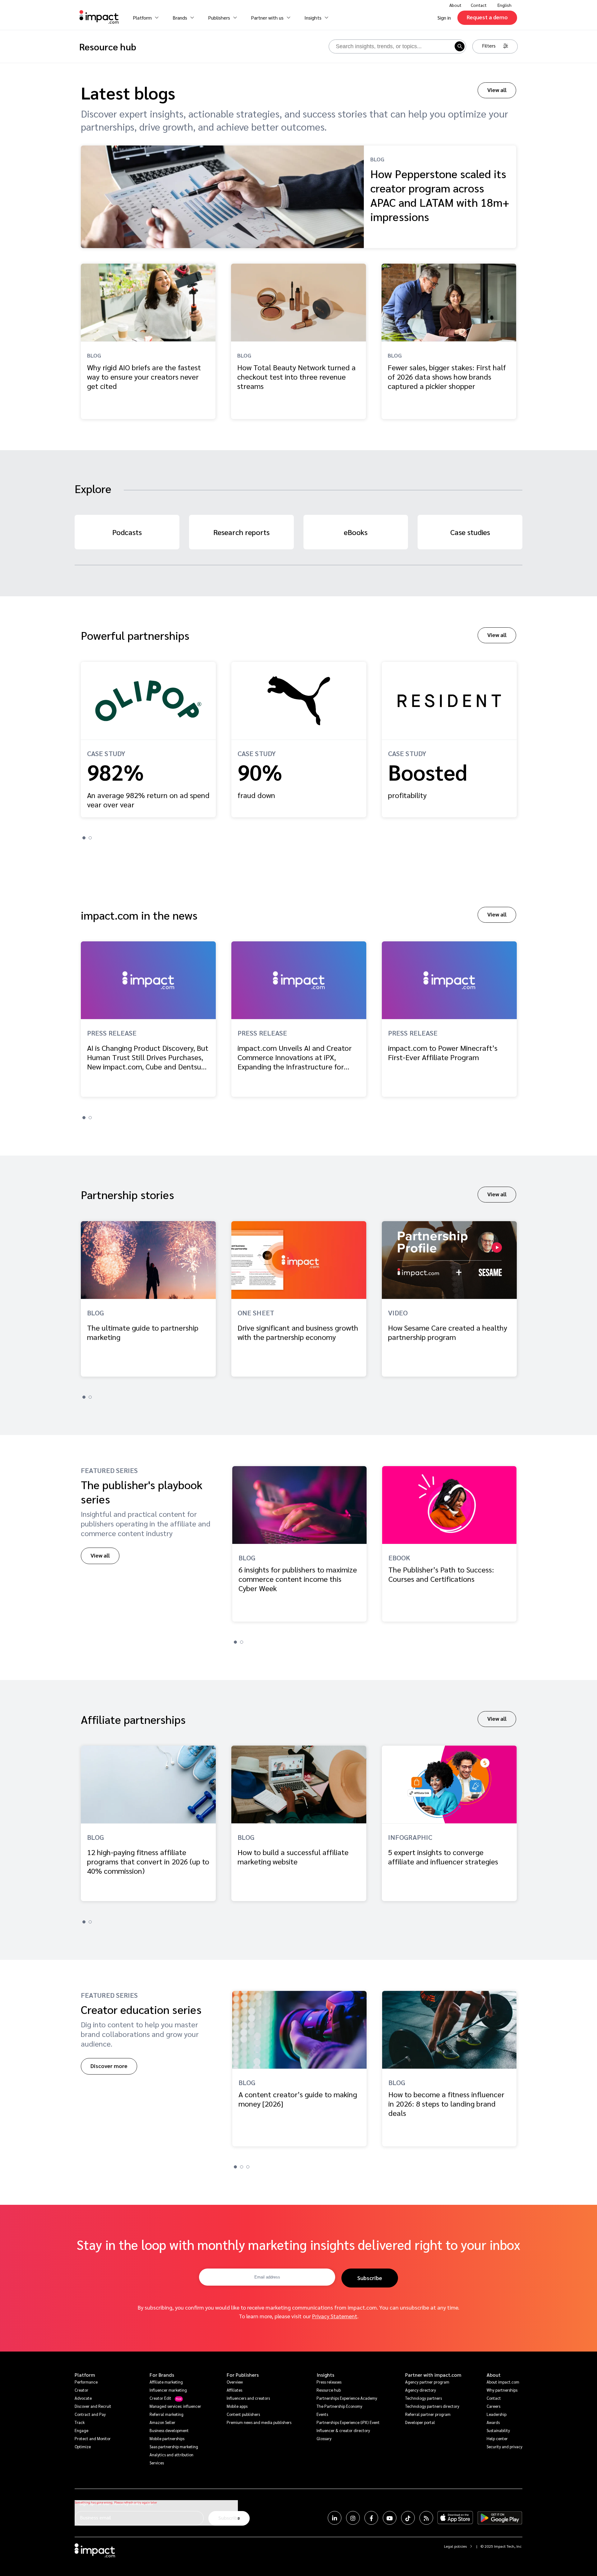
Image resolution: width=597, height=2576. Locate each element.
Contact (479, 5)
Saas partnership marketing (174, 2447)
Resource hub (329, 2390)
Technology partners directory (432, 2406)
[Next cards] (589, 736)
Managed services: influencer (175, 2406)
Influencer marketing (168, 2390)
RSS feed (426, 2518)
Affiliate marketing (166, 2382)
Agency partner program (427, 2382)
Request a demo (487, 17)
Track (80, 2422)
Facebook (371, 2518)
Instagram (353, 2518)
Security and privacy (504, 2447)
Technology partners (423, 2398)
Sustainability (498, 2430)
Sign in (444, 18)
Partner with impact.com (433, 2375)
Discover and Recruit (93, 2406)
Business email (95, 2517)
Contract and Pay (90, 2414)
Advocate (83, 2398)
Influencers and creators (248, 2398)
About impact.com (503, 2382)
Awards (493, 2422)
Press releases (329, 2382)
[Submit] (459, 46)
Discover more (109, 2066)
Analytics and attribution (171, 2455)
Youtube (390, 2518)
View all (497, 90)
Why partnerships (502, 2390)
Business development (169, 2430)
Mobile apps (237, 2406)
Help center (497, 2438)
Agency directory (421, 2390)
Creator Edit (160, 2398)
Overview (235, 2382)
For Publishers (243, 2375)
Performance (86, 2382)
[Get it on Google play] (500, 2518)
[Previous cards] (8, 736)
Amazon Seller (162, 2422)
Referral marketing (167, 2414)
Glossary (324, 2438)
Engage (81, 2430)
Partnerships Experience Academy (347, 2398)
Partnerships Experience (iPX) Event (348, 2422)
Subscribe (370, 2278)
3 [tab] (248, 2167)
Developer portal (420, 2422)
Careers (493, 2406)
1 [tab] (84, 838)
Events (322, 2414)
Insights (325, 2375)
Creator (81, 2390)
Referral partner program (428, 2414)
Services (157, 2463)
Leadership (497, 2414)
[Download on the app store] (455, 2518)
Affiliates (234, 2390)
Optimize (83, 2447)
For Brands (162, 2375)
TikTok (408, 2518)
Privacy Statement (335, 2316)
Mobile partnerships (167, 2438)
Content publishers (243, 2414)
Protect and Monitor (93, 2438)
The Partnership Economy (339, 2406)
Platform (85, 2375)
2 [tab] (90, 838)
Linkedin (335, 2518)
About (494, 2375)
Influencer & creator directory (343, 2430)
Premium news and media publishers (259, 2422)
